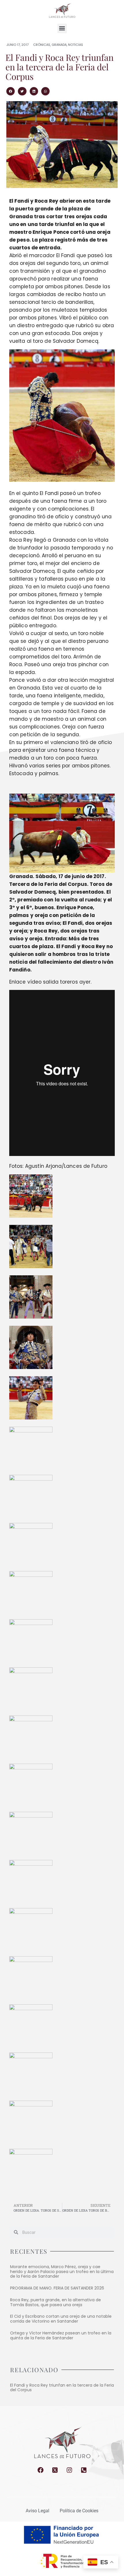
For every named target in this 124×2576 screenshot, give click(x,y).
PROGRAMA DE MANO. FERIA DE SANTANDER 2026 (57, 2288)
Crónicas (42, 45)
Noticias (76, 45)
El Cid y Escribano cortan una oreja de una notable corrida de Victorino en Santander (61, 2319)
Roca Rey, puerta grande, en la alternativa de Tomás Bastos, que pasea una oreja (56, 2302)
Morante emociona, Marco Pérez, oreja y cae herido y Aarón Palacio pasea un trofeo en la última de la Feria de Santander (62, 2272)
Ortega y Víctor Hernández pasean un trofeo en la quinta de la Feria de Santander (61, 2335)
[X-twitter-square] (55, 2470)
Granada (59, 45)
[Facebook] (41, 2470)
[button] (62, 28)
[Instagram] (69, 2470)
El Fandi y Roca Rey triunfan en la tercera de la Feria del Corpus (62, 2388)
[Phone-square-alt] (84, 2470)
